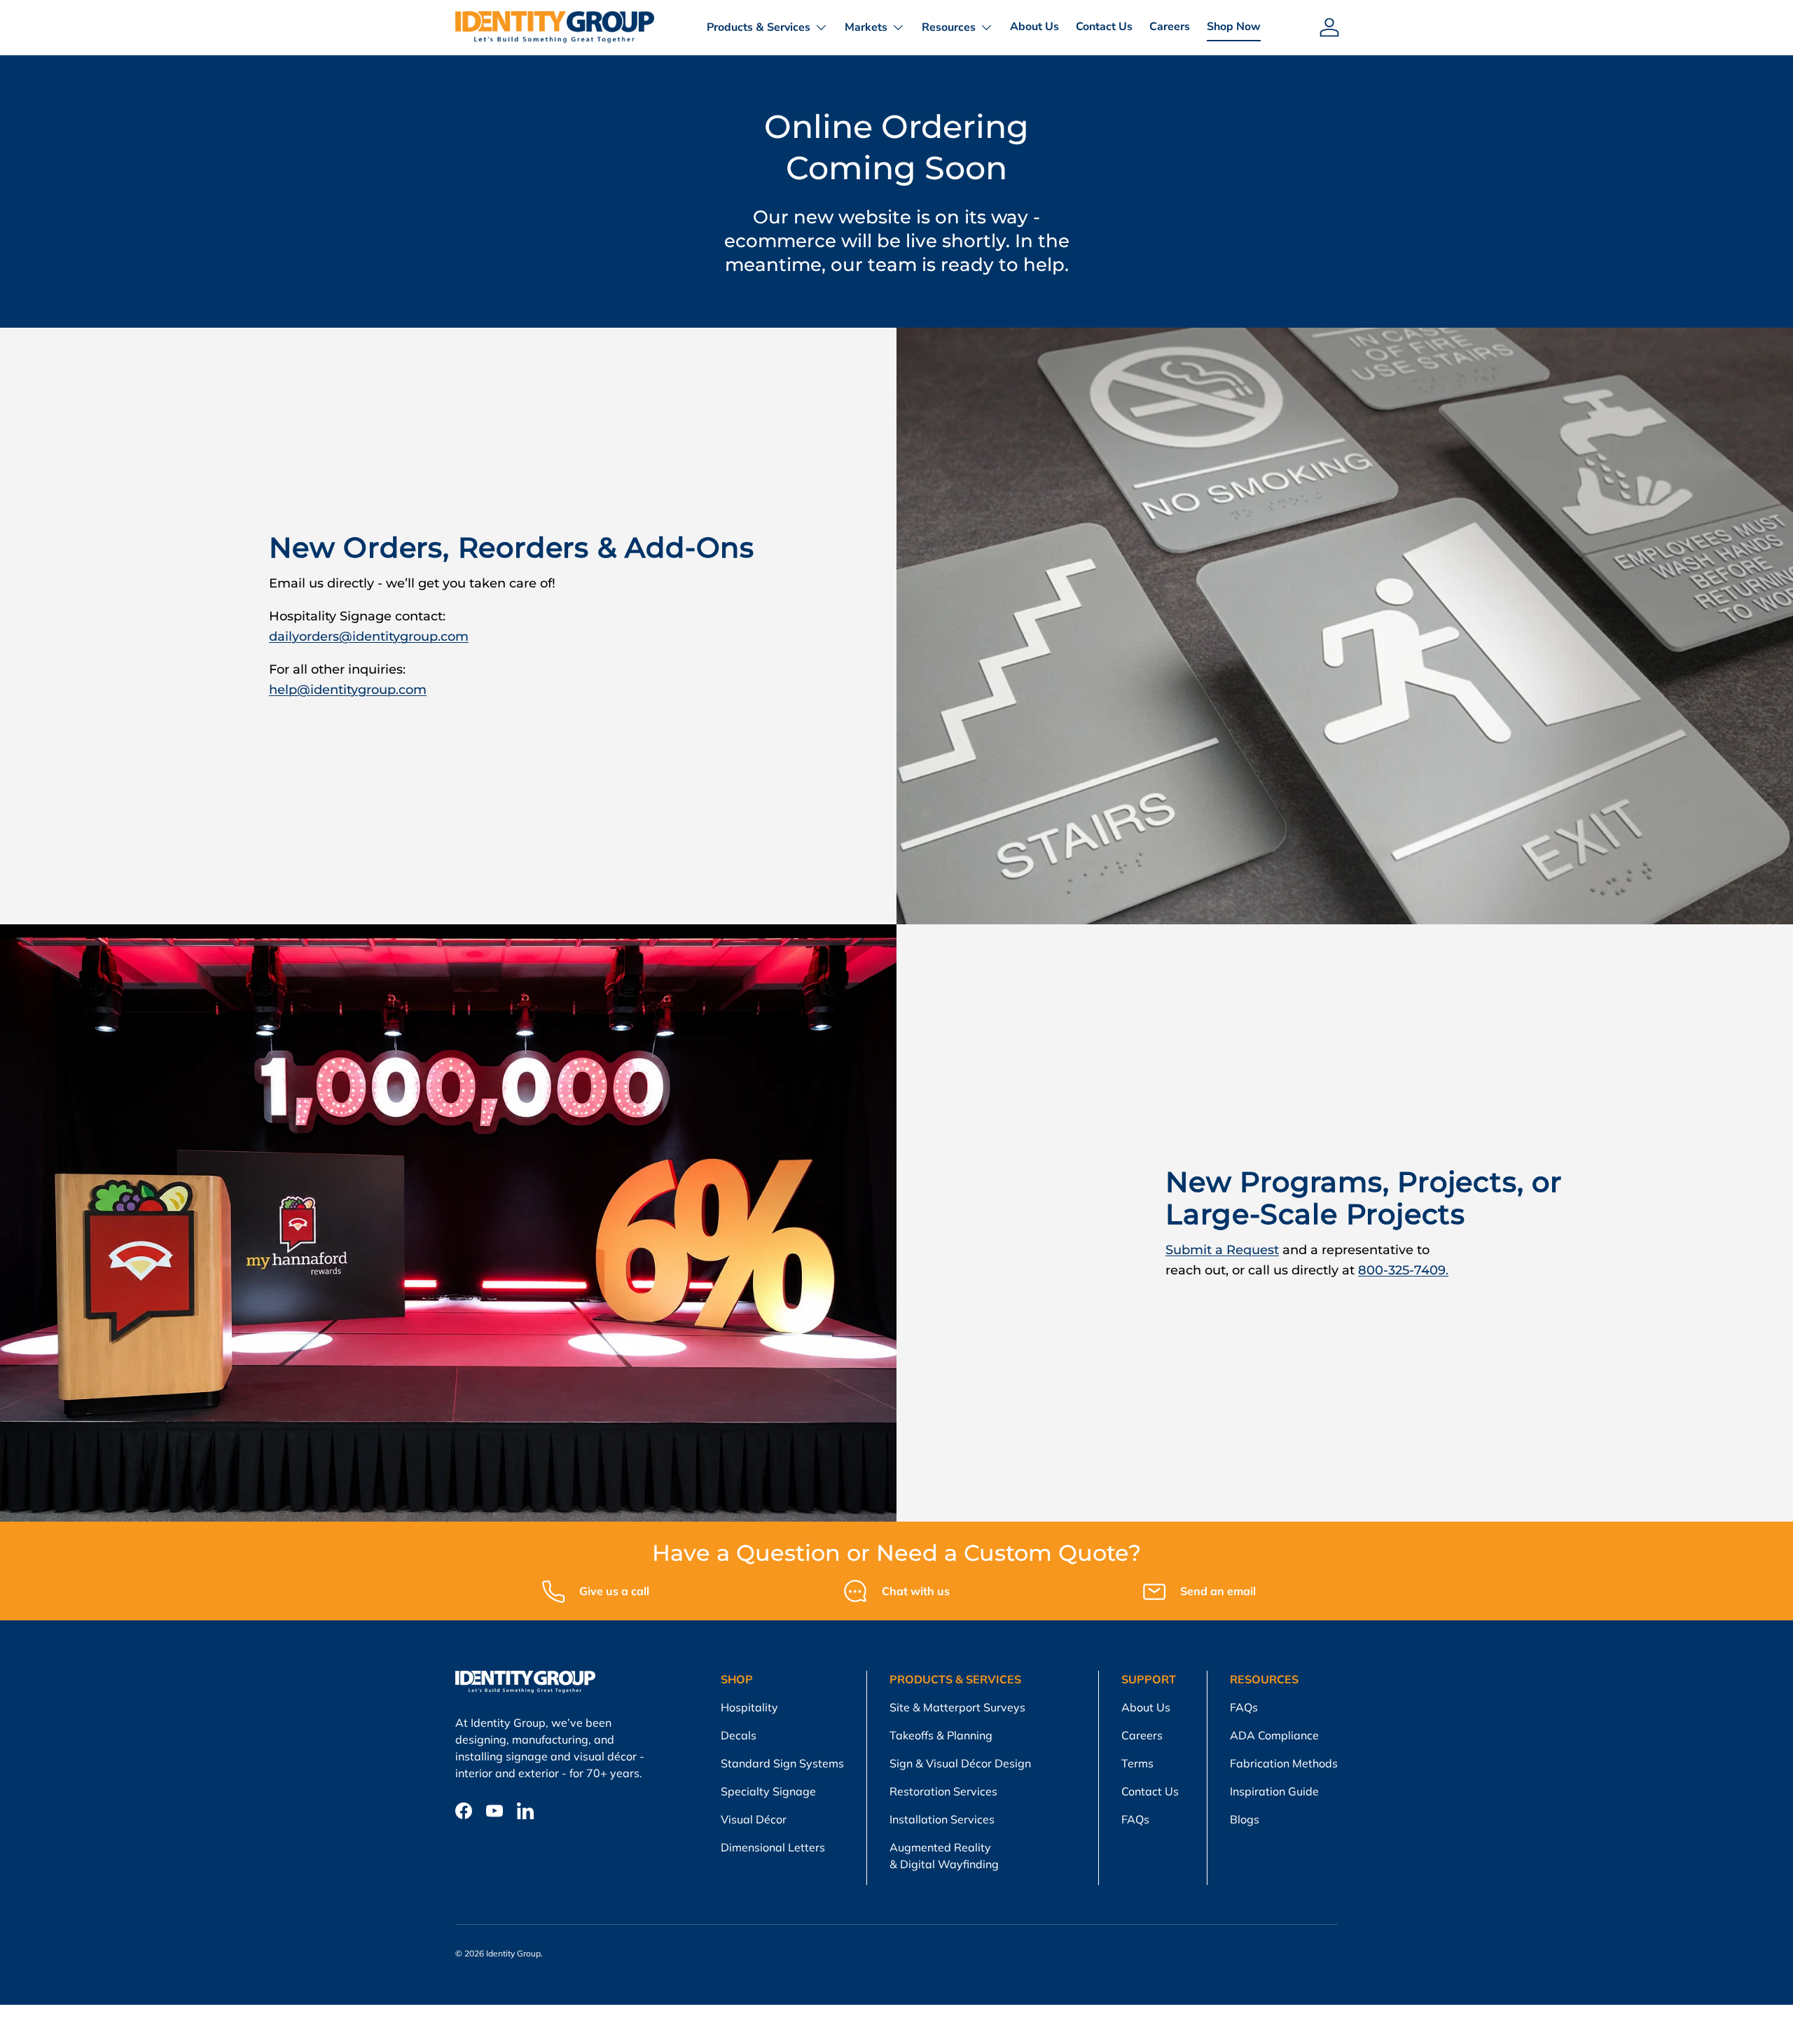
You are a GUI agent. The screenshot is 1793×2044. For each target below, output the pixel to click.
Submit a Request (1222, 1250)
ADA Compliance (1274, 1735)
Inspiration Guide (1274, 1791)
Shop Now (1234, 27)
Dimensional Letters (773, 1847)
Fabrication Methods (1284, 1763)
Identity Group (513, 1953)
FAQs (1135, 1819)
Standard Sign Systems (782, 1763)
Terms (1137, 1763)
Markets (866, 27)
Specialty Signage (768, 1791)
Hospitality (749, 1707)
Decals (739, 1735)
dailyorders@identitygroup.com (369, 637)
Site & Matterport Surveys (957, 1707)
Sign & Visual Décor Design (960, 1763)
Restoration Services (943, 1791)
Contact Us (1104, 27)
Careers (1170, 27)
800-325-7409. (1403, 1270)
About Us (1034, 27)
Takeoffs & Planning (941, 1735)
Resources (949, 27)
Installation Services (942, 1819)
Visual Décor (754, 1819)
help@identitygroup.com (348, 690)
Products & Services (759, 27)
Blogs (1245, 1819)
